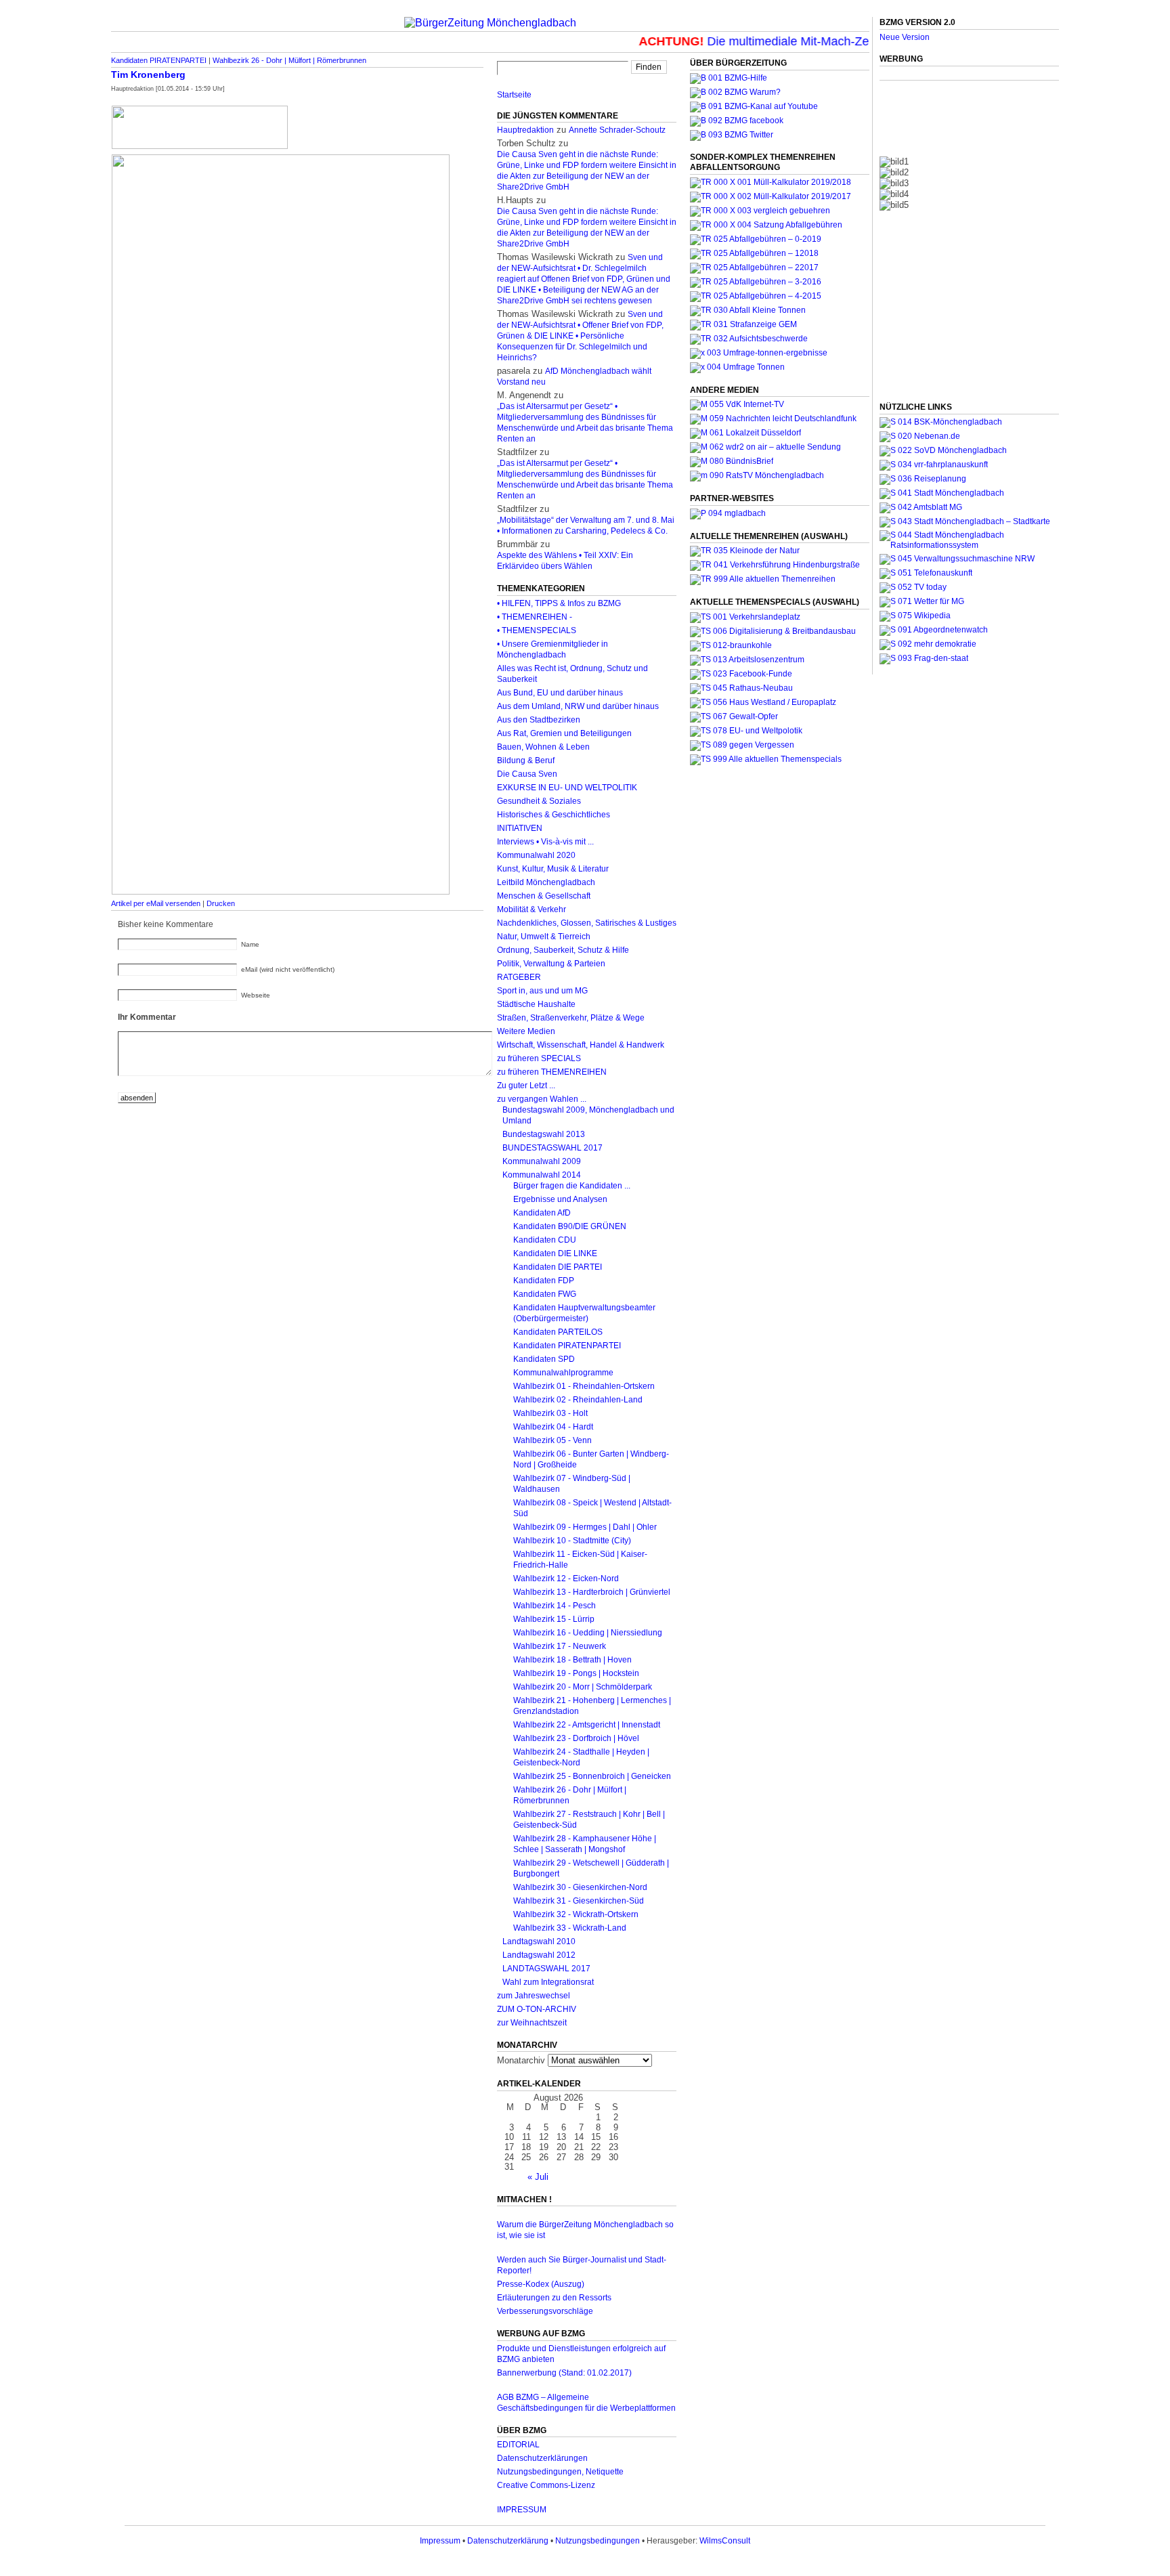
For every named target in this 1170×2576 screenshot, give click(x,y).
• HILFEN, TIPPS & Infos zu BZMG (559, 603)
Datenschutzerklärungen (542, 2458)
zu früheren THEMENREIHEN (552, 1072)
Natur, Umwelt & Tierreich (544, 937)
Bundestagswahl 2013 (544, 1134)
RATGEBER (519, 977)
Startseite (514, 95)
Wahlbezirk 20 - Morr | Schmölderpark (583, 1687)
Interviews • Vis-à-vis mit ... (545, 842)
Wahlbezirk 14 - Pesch (555, 1606)
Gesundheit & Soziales (539, 801)
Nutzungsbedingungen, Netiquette (560, 2472)
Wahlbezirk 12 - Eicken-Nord (566, 1579)
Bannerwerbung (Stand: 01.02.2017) (564, 2373)
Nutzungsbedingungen (598, 2541)
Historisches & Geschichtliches (554, 815)
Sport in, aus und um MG (542, 991)
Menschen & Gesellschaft (544, 896)
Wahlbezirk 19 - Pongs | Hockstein (576, 1673)
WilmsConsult (725, 2541)
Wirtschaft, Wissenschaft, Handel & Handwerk (581, 1045)
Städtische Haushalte (536, 1004)
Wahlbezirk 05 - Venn (552, 1440)
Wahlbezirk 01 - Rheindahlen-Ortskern (584, 1386)
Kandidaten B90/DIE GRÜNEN (570, 1226)
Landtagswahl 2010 (539, 1941)
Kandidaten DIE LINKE (555, 1253)
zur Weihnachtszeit (532, 2023)
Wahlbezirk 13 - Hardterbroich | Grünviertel (592, 1592)
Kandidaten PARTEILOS (558, 1332)
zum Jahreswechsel (534, 1996)
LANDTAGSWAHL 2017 (546, 1969)
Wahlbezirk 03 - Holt (550, 1413)
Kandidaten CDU (545, 1240)
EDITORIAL (518, 2445)
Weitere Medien (526, 1031)
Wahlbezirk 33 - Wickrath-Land (570, 1928)
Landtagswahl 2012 (539, 1955)
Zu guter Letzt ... (526, 1086)
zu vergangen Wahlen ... (542, 1099)
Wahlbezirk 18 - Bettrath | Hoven (572, 1660)
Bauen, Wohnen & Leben (543, 747)
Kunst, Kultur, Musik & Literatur (553, 869)
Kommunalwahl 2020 (536, 855)
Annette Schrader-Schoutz (617, 130)
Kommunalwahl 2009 (542, 1161)
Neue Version (905, 37)
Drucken (221, 903)
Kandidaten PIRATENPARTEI (159, 60)
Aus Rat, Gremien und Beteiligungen (564, 733)
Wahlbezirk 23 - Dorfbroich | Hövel (576, 1738)
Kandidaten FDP (544, 1281)
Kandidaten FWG (545, 1294)
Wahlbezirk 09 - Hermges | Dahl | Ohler (585, 1527)
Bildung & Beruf (526, 760)
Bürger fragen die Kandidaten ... (572, 1186)
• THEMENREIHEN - (535, 617)
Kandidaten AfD (542, 1213)
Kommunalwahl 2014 (542, 1175)
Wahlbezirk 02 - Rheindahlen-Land (578, 1400)
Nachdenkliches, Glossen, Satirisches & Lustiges (587, 923)
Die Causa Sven (527, 774)
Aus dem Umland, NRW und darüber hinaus (578, 706)
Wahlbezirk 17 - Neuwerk (560, 1646)
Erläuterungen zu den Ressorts (554, 2298)
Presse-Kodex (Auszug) (541, 2284)
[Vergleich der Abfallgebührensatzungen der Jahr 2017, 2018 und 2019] (760, 211)
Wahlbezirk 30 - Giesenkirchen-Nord (580, 1887)
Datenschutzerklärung (508, 2541)
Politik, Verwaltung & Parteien (551, 964)
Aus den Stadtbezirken (539, 720)
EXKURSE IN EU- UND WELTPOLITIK (567, 788)
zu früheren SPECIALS (539, 1058)
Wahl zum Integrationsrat (548, 1982)
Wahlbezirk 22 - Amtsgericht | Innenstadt (587, 1725)
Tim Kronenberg (148, 74)
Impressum (440, 2541)
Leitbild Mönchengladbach (546, 882)
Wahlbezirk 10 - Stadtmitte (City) (572, 1541)
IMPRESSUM (522, 2510)
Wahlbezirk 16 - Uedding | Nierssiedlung (588, 1633)
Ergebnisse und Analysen (560, 1199)
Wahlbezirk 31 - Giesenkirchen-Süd (579, 1901)
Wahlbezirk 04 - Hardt (553, 1427)
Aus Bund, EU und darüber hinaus (560, 693)
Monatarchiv (521, 2060)
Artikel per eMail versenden (156, 903)
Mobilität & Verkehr (532, 909)
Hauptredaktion (525, 130)
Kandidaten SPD (544, 1359)
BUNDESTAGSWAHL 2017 (552, 1148)
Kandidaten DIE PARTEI (558, 1267)
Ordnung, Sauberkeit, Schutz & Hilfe (563, 950)
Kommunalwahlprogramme (563, 1373)
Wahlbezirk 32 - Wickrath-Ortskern (576, 1914)
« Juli (538, 2177)
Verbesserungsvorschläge (545, 2311)
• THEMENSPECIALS (537, 630)
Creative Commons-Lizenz (546, 2485)
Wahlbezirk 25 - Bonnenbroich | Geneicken (592, 1776)
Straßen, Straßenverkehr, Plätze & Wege (571, 1018)
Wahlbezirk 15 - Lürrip (554, 1619)
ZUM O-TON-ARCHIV (537, 2009)
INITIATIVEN (520, 828)
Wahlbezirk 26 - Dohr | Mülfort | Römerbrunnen (289, 60)
